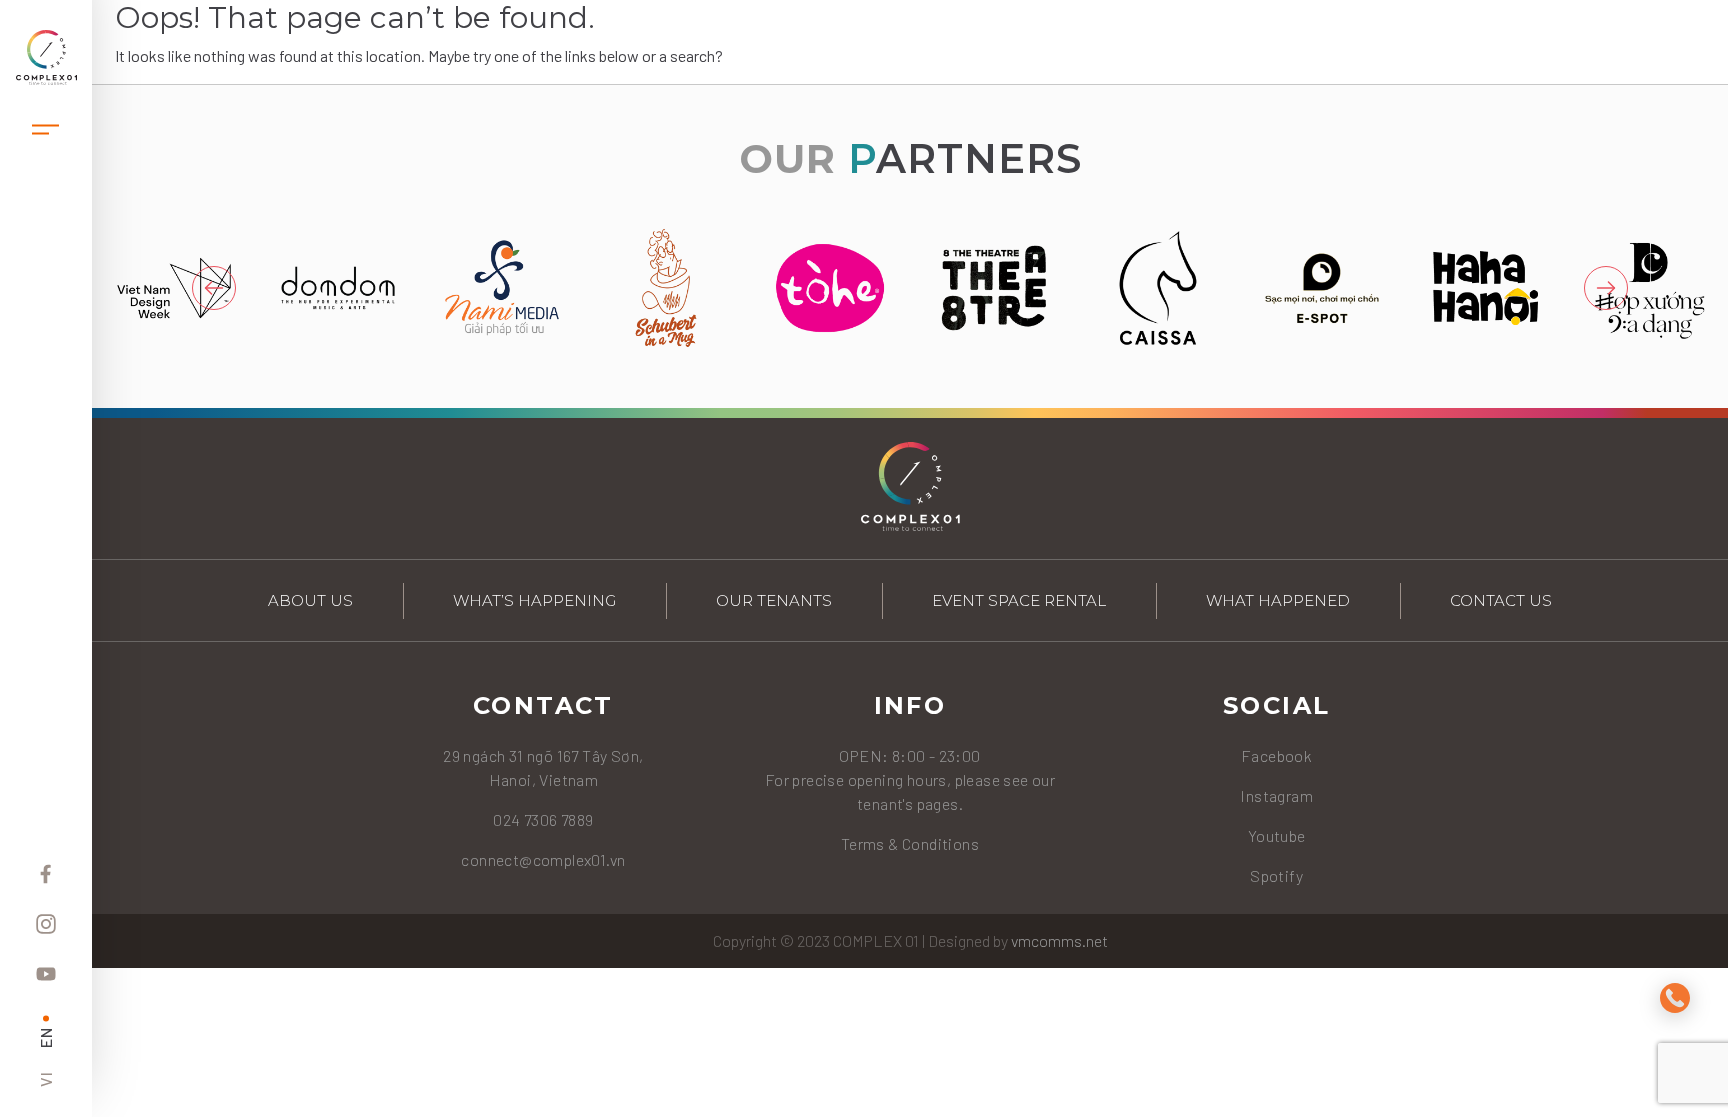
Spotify (1276, 875)
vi (45, 1079)
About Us (310, 600)
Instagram (1276, 795)
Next (1606, 288)
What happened (1278, 600)
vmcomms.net (1059, 940)
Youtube (1277, 835)
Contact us (1501, 600)
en (45, 1037)
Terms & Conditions (910, 843)
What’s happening (534, 600)
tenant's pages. (910, 803)
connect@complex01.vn (543, 859)
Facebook (1276, 755)
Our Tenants (774, 600)
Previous (214, 288)
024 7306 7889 (543, 819)
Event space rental (1019, 600)
